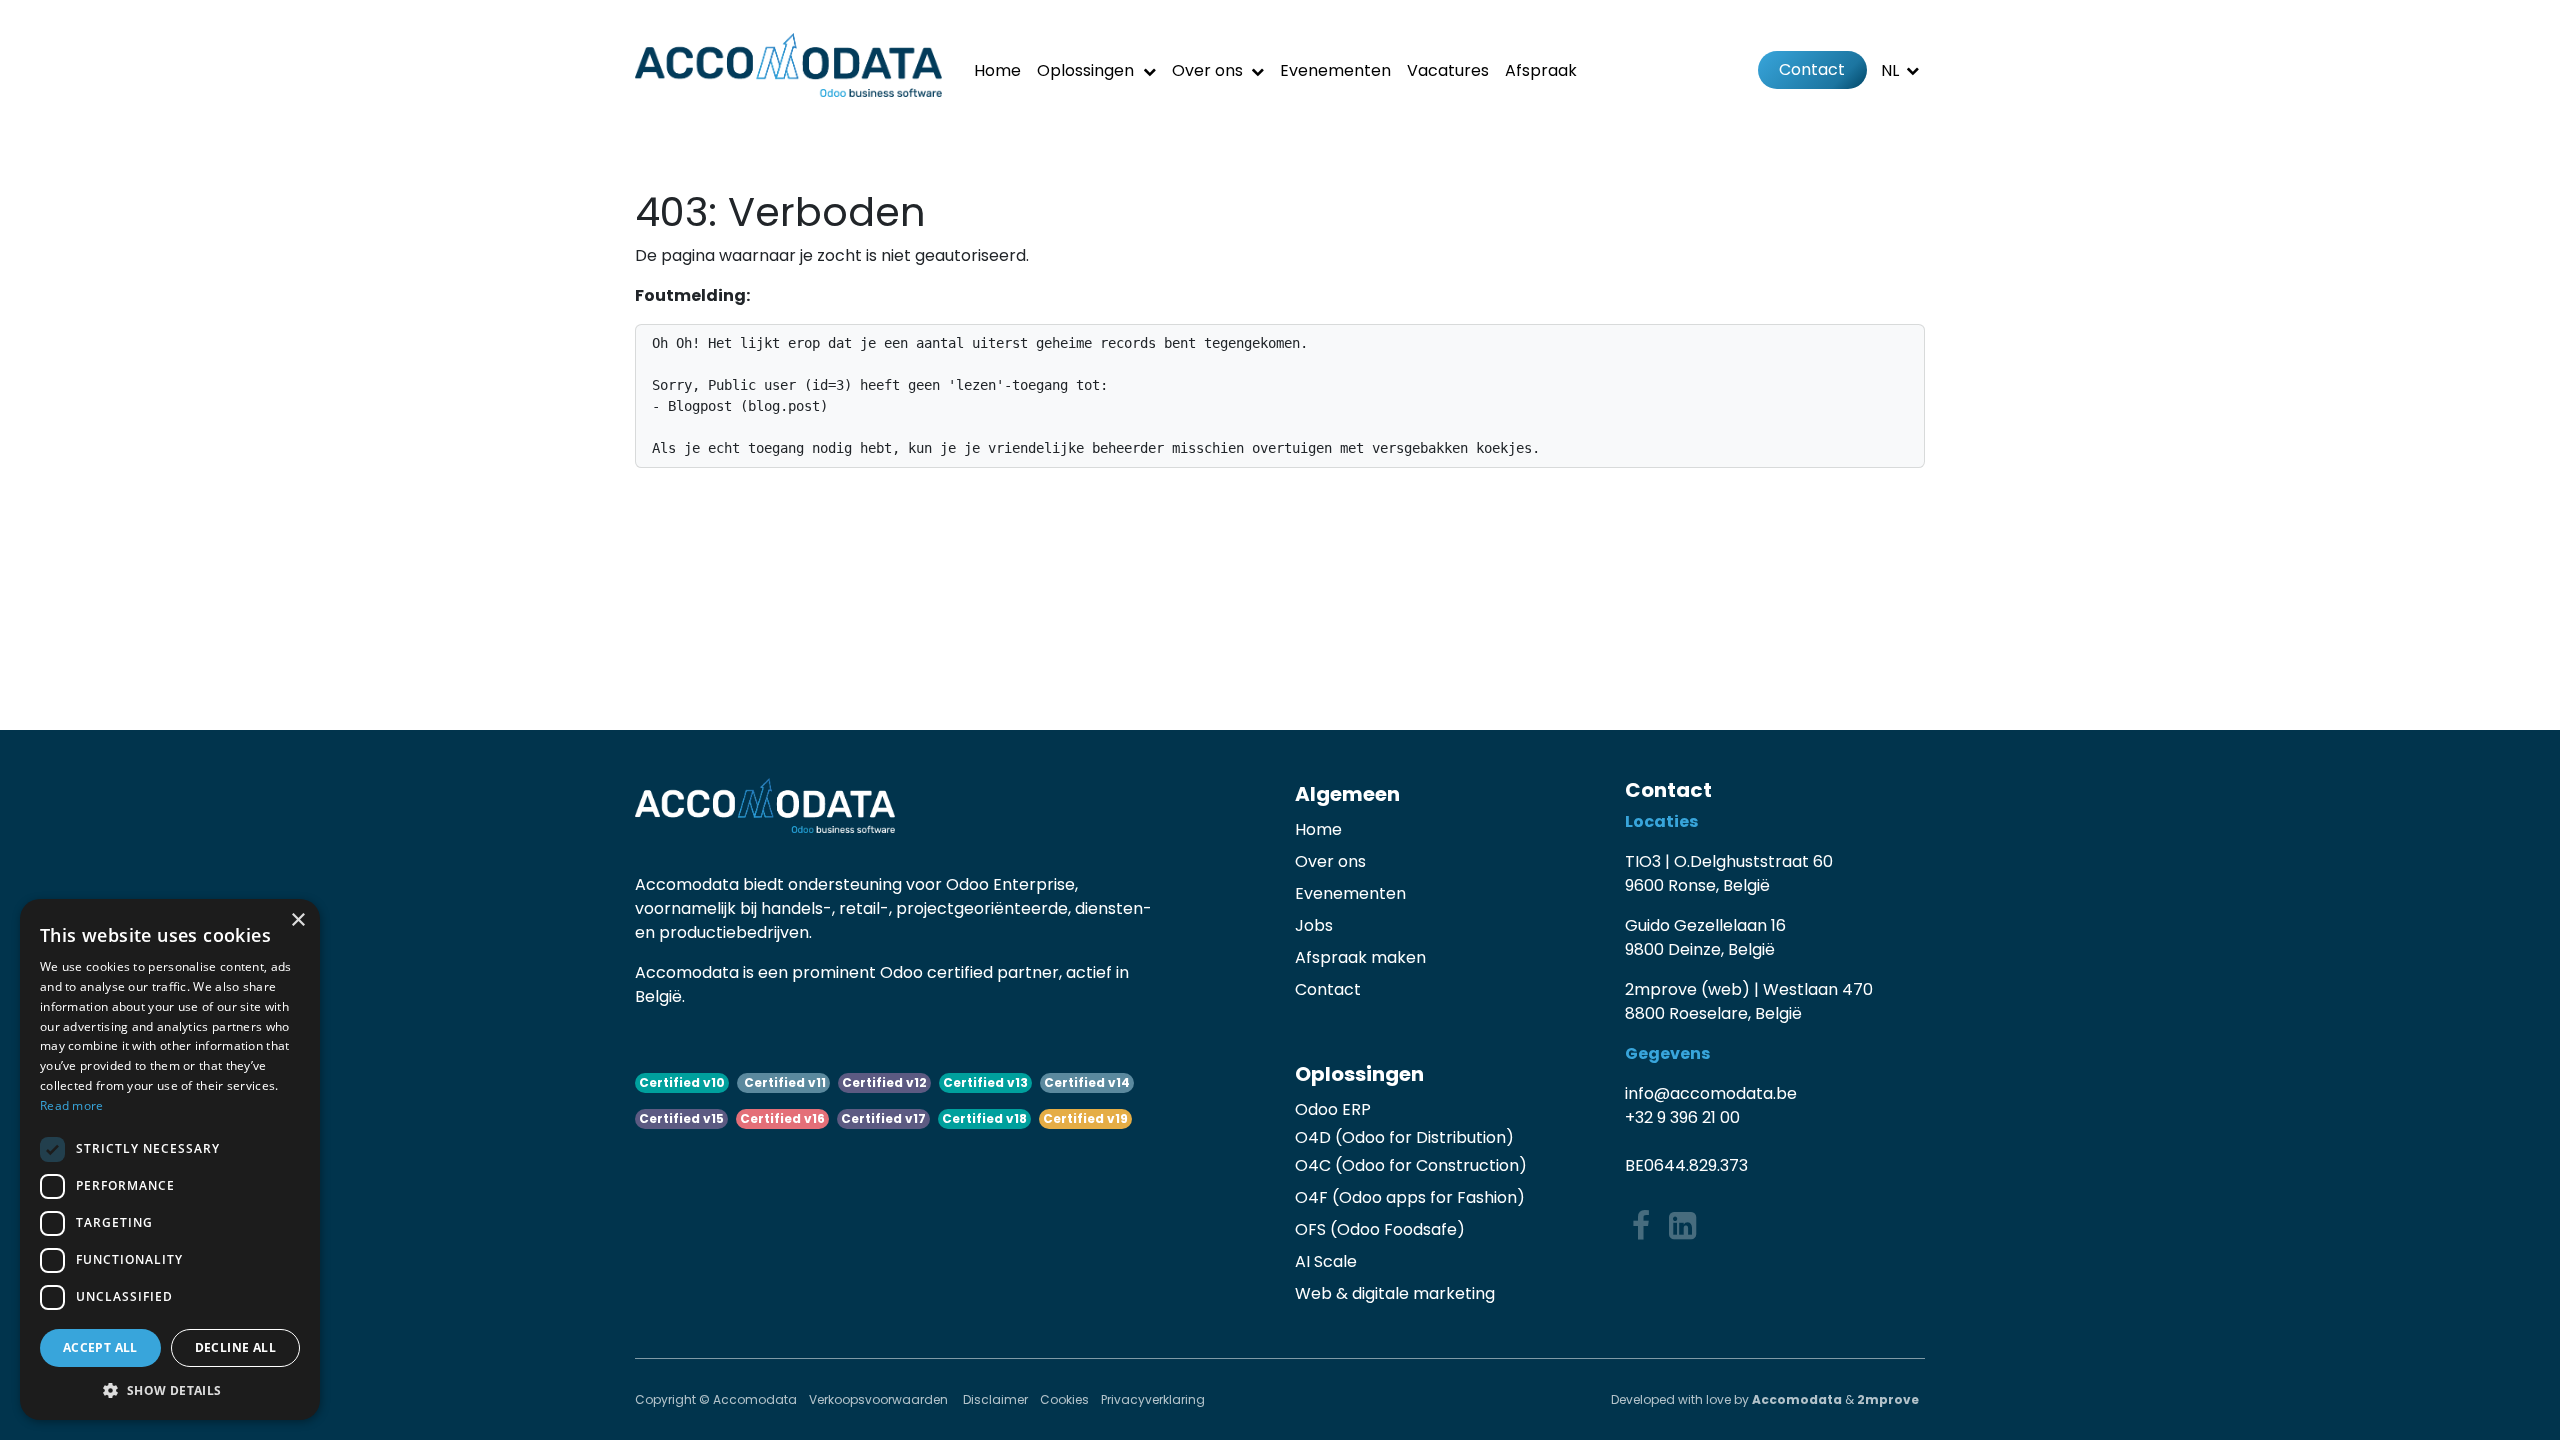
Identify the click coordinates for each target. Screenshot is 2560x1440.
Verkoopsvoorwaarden (880, 1399)
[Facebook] (1641, 1226)
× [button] (297, 920)
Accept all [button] (100, 1347)
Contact (1812, 69)
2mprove (1888, 1399)
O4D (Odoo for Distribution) (1404, 1137)
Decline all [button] (235, 1347)
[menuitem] (997, 70)
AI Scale (1326, 1261)
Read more (72, 1105)
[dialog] (170, 1159)
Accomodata (1797, 1399)
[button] (170, 1390)
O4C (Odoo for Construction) (1411, 1165)
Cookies (1064, 1399)
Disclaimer (995, 1399)
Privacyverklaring (1153, 1399)
